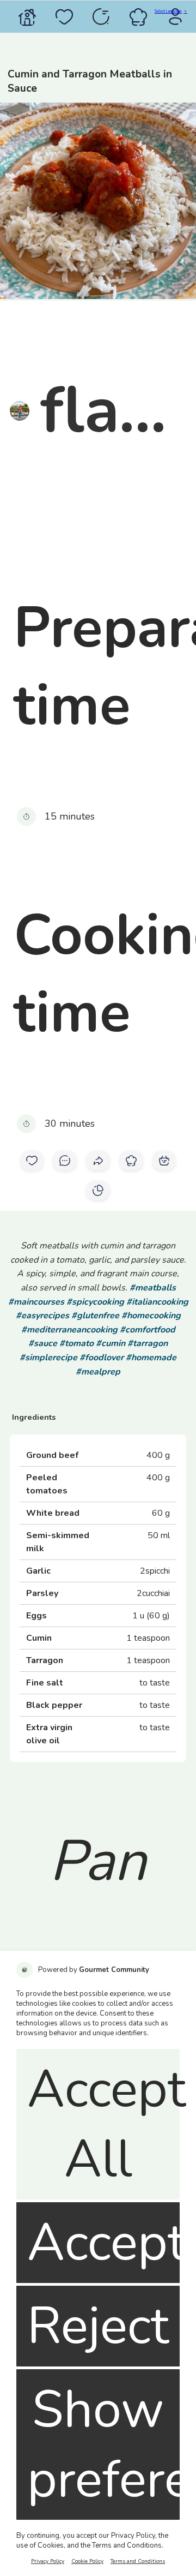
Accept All (103, 2124)
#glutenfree (95, 1316)
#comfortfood (148, 1330)
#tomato (76, 1343)
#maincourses (36, 1302)
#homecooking (151, 1316)
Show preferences (103, 2444)
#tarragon (148, 1343)
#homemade (151, 1358)
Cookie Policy (87, 2561)
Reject (98, 2326)
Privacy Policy (48, 2561)
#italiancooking (157, 1302)
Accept (103, 2243)
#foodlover (102, 1358)
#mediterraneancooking (69, 1330)
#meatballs (153, 1288)
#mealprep (98, 1372)
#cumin (111, 1343)
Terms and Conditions (138, 2561)
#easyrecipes (42, 1316)
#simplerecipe (48, 1358)
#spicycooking (95, 1302)
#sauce (43, 1343)
